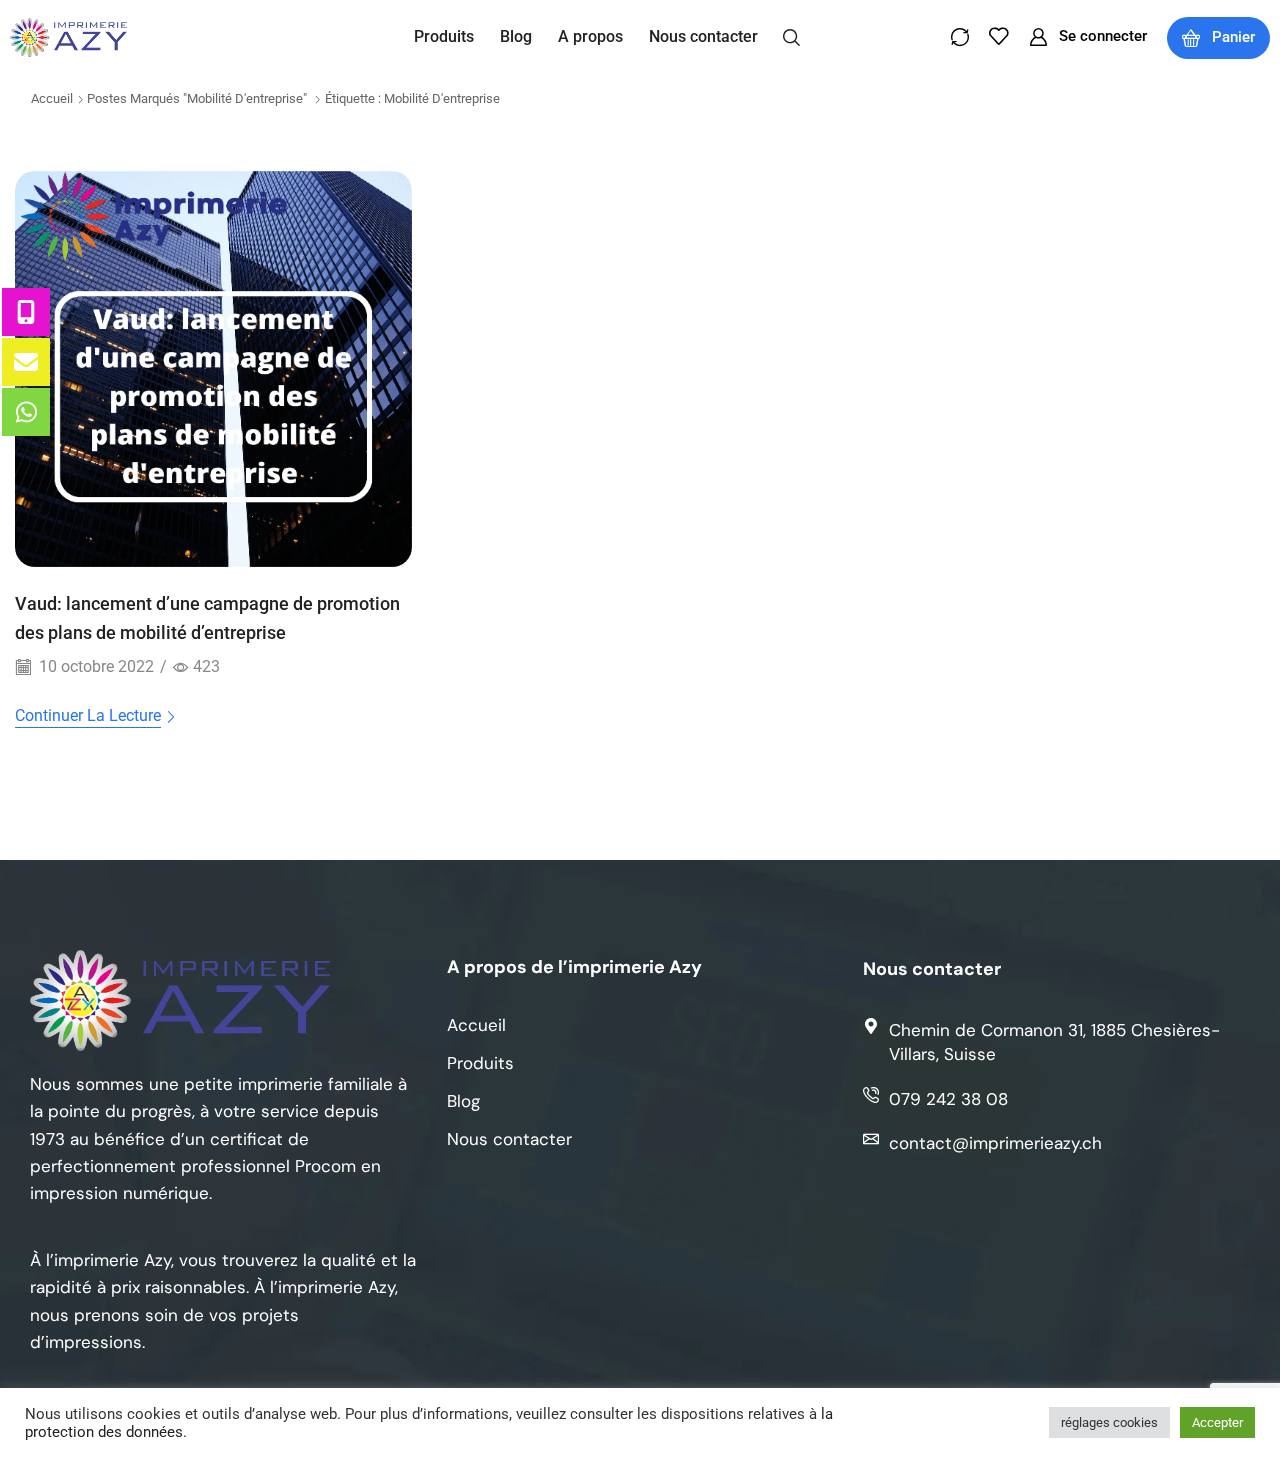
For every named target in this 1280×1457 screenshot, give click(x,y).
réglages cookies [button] (1109, 1422)
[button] (791, 36)
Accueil (52, 98)
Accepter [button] (1217, 1422)
